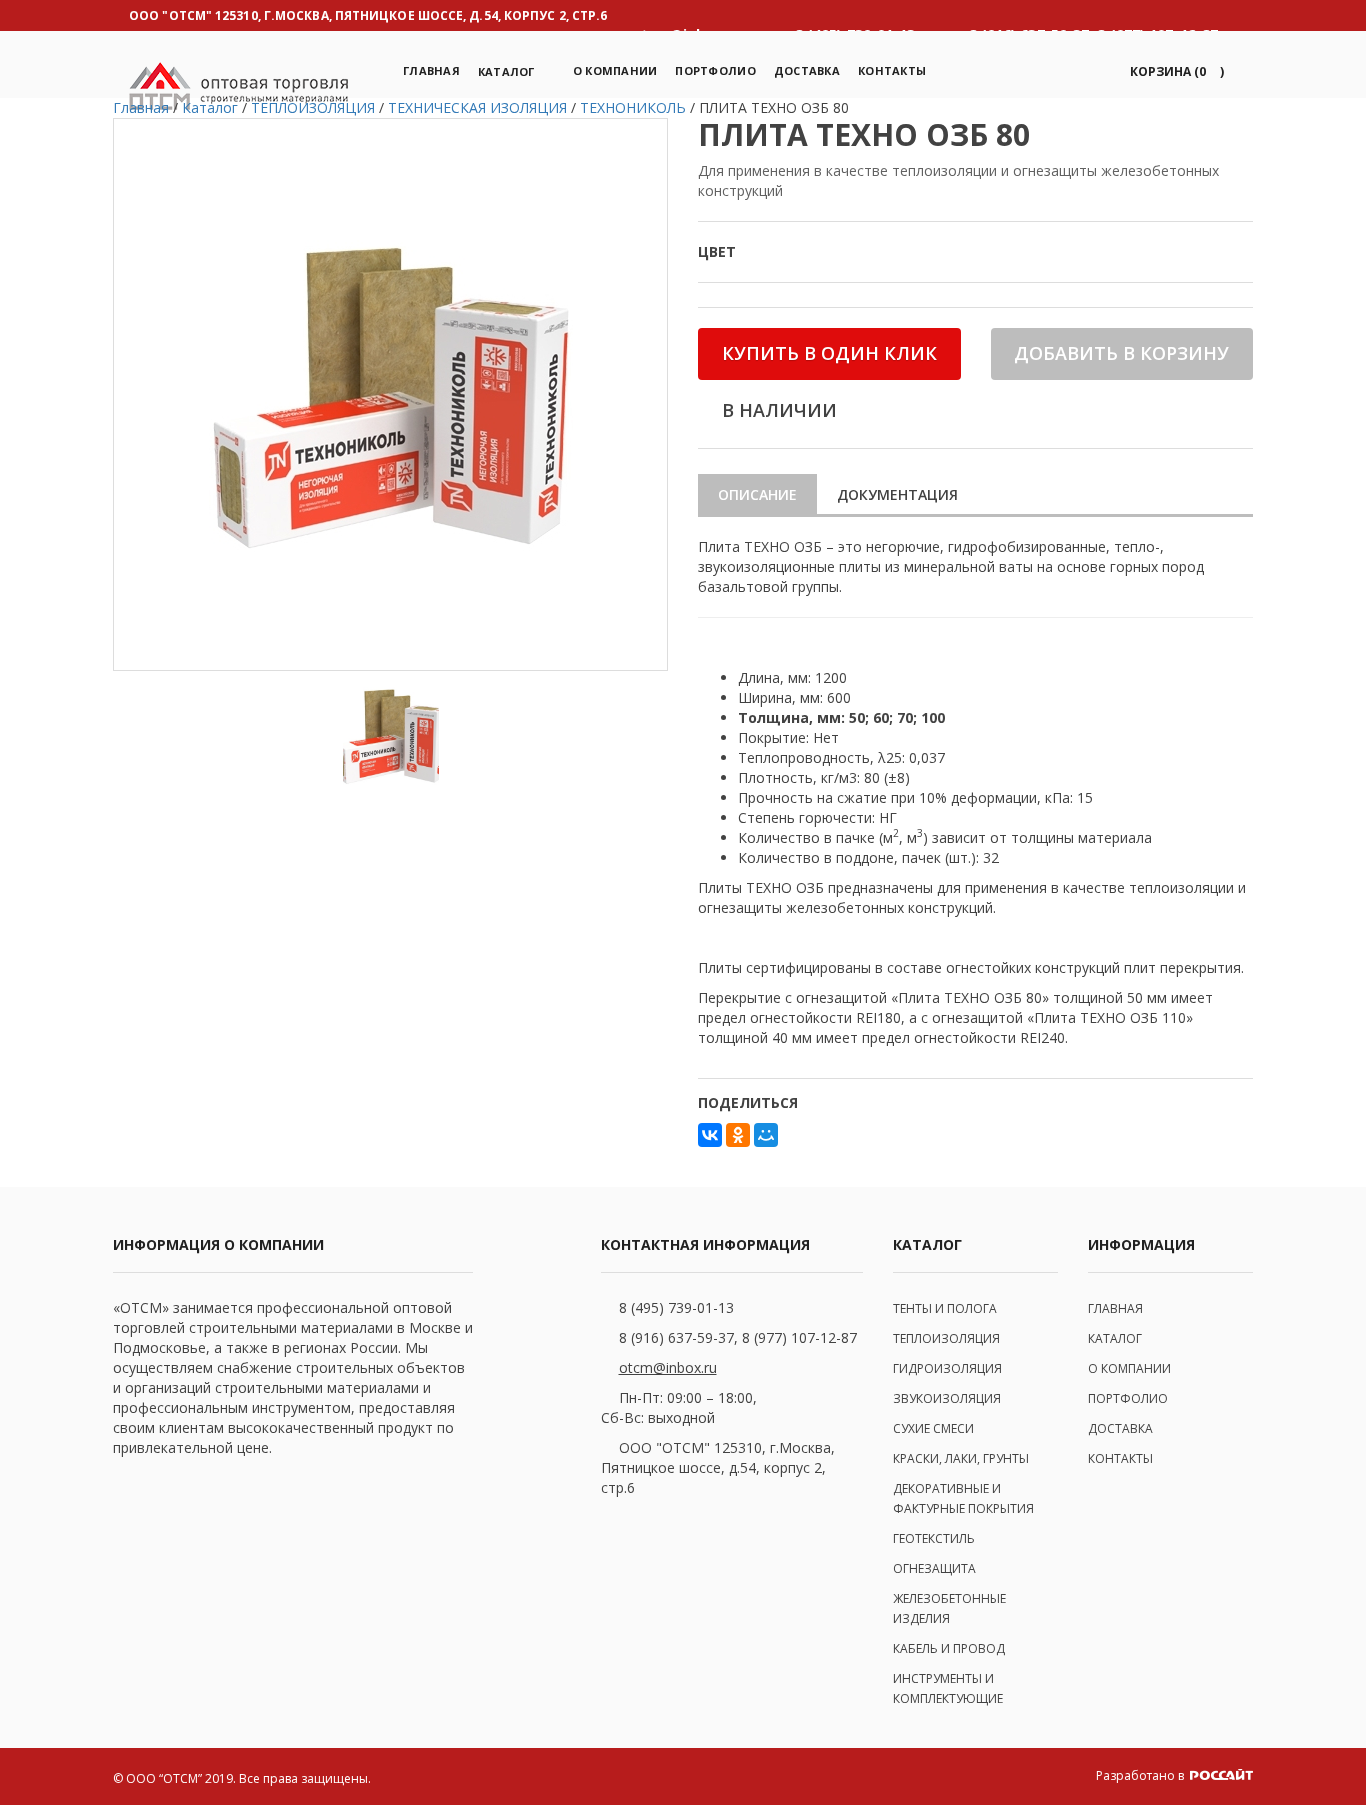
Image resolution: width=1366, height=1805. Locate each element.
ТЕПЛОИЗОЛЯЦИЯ (946, 1338)
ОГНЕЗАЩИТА (934, 1568)
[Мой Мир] (766, 1135)
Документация (897, 494)
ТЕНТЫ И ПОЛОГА (945, 1308)
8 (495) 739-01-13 (676, 1307)
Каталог (506, 71)
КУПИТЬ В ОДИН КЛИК (829, 353)
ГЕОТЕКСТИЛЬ (934, 1538)
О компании (615, 70)
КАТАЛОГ (1115, 1338)
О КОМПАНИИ (1129, 1368)
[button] (1173, 71)
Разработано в (1141, 1775)
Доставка (807, 70)
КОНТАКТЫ (1120, 1458)
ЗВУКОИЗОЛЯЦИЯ (947, 1398)
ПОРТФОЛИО (715, 70)
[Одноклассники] (738, 1135)
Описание (757, 494)
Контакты (892, 70)
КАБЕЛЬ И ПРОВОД (949, 1648)
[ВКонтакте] (710, 1135)
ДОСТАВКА (1120, 1428)
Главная (431, 70)
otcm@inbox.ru (668, 1367)
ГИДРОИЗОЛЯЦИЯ (947, 1368)
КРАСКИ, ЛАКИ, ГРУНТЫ (961, 1458)
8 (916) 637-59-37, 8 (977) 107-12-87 (738, 1337)
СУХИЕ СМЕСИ (933, 1428)
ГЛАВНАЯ (1115, 1308)
